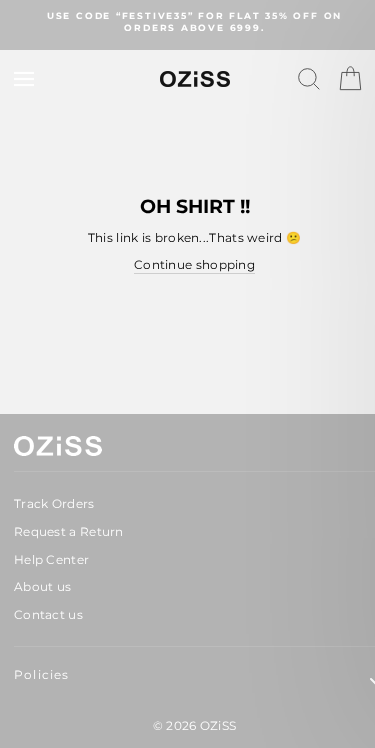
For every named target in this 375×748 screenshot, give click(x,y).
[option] (194, 22)
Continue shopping (194, 264)
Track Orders (54, 503)
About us (42, 586)
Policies (42, 674)
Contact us (48, 614)
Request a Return (69, 531)
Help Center (51, 559)
